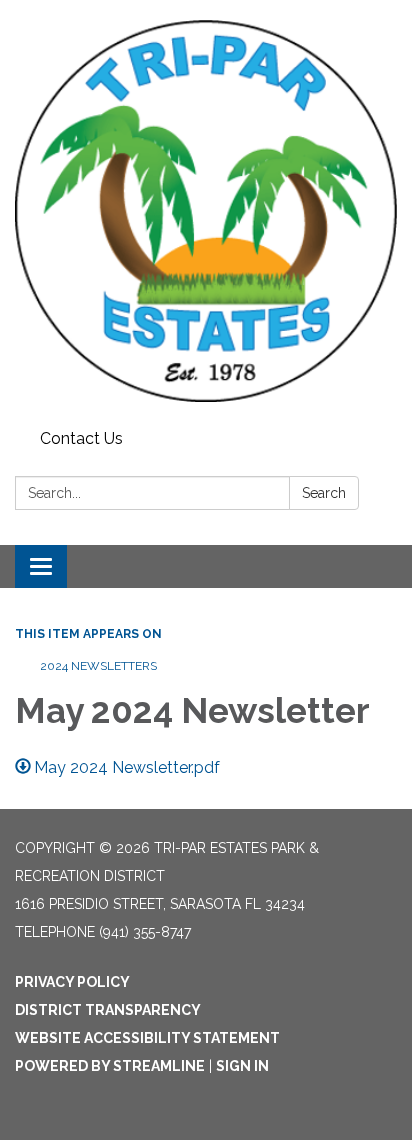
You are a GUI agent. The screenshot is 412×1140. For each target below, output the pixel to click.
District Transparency (108, 1010)
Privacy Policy (72, 982)
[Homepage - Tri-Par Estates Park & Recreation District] (206, 211)
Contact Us (81, 438)
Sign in (242, 1066)
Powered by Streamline (110, 1066)
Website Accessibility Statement (147, 1038)
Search (324, 493)
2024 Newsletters (98, 666)
